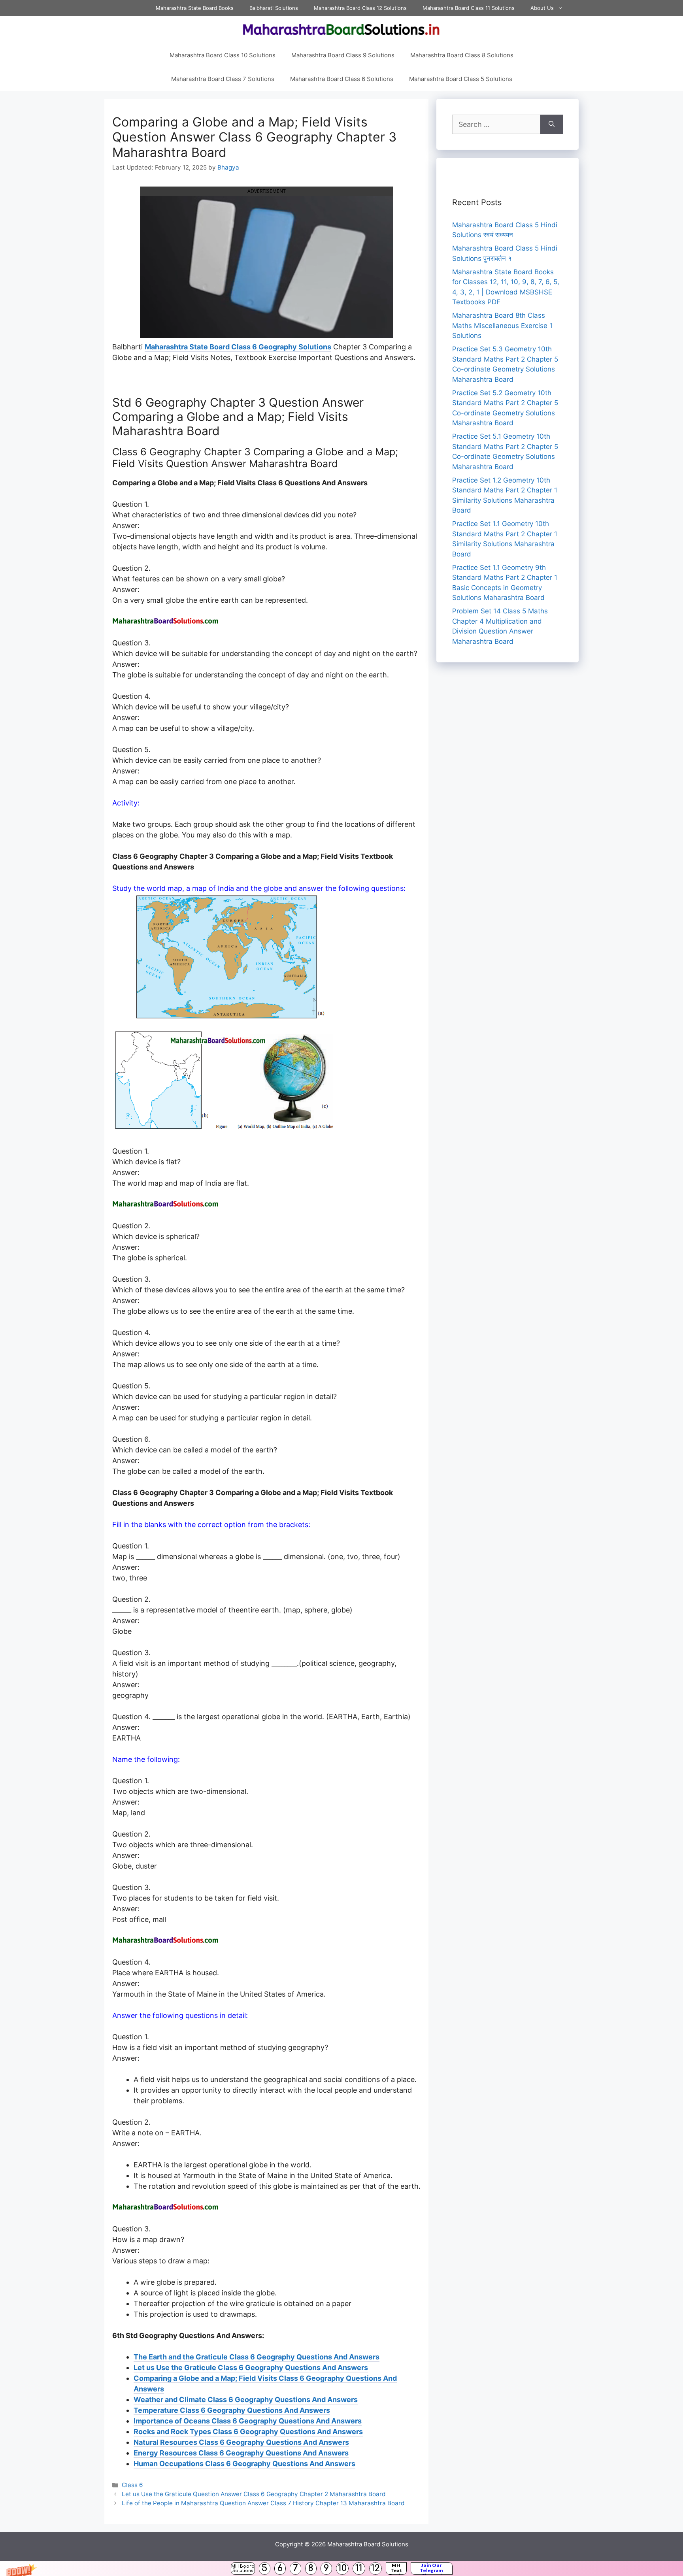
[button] (341, 2568)
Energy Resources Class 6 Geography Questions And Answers (241, 2453)
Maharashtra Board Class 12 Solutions (360, 8)
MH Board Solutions (243, 2568)
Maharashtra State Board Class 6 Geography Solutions (238, 347)
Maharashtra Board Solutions (368, 2544)
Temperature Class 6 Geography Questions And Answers (232, 2410)
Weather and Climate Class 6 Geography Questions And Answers (246, 2400)
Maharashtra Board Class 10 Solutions (223, 55)
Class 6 (132, 2485)
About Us (542, 8)
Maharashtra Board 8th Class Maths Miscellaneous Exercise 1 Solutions (502, 325)
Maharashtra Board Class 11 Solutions (469, 8)
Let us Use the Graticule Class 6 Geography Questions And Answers (251, 2368)
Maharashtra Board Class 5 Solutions (461, 79)
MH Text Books (396, 2568)
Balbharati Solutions (274, 8)
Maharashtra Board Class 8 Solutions (462, 55)
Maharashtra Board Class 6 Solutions (342, 79)
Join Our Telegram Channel (431, 2568)
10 (342, 2568)
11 (359, 2568)
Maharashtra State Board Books (195, 8)
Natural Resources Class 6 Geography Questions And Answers (241, 2442)
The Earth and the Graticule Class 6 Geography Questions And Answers (257, 2357)
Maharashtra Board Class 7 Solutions (223, 79)
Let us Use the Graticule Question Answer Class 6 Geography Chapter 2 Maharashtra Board (254, 2494)
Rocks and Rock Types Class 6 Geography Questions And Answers (248, 2432)
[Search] (552, 124)
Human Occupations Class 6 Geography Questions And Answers (244, 2464)
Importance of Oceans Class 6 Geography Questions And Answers (248, 2421)
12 (375, 2568)
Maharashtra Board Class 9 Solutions (343, 55)
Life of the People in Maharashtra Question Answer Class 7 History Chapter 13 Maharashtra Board (263, 2503)
